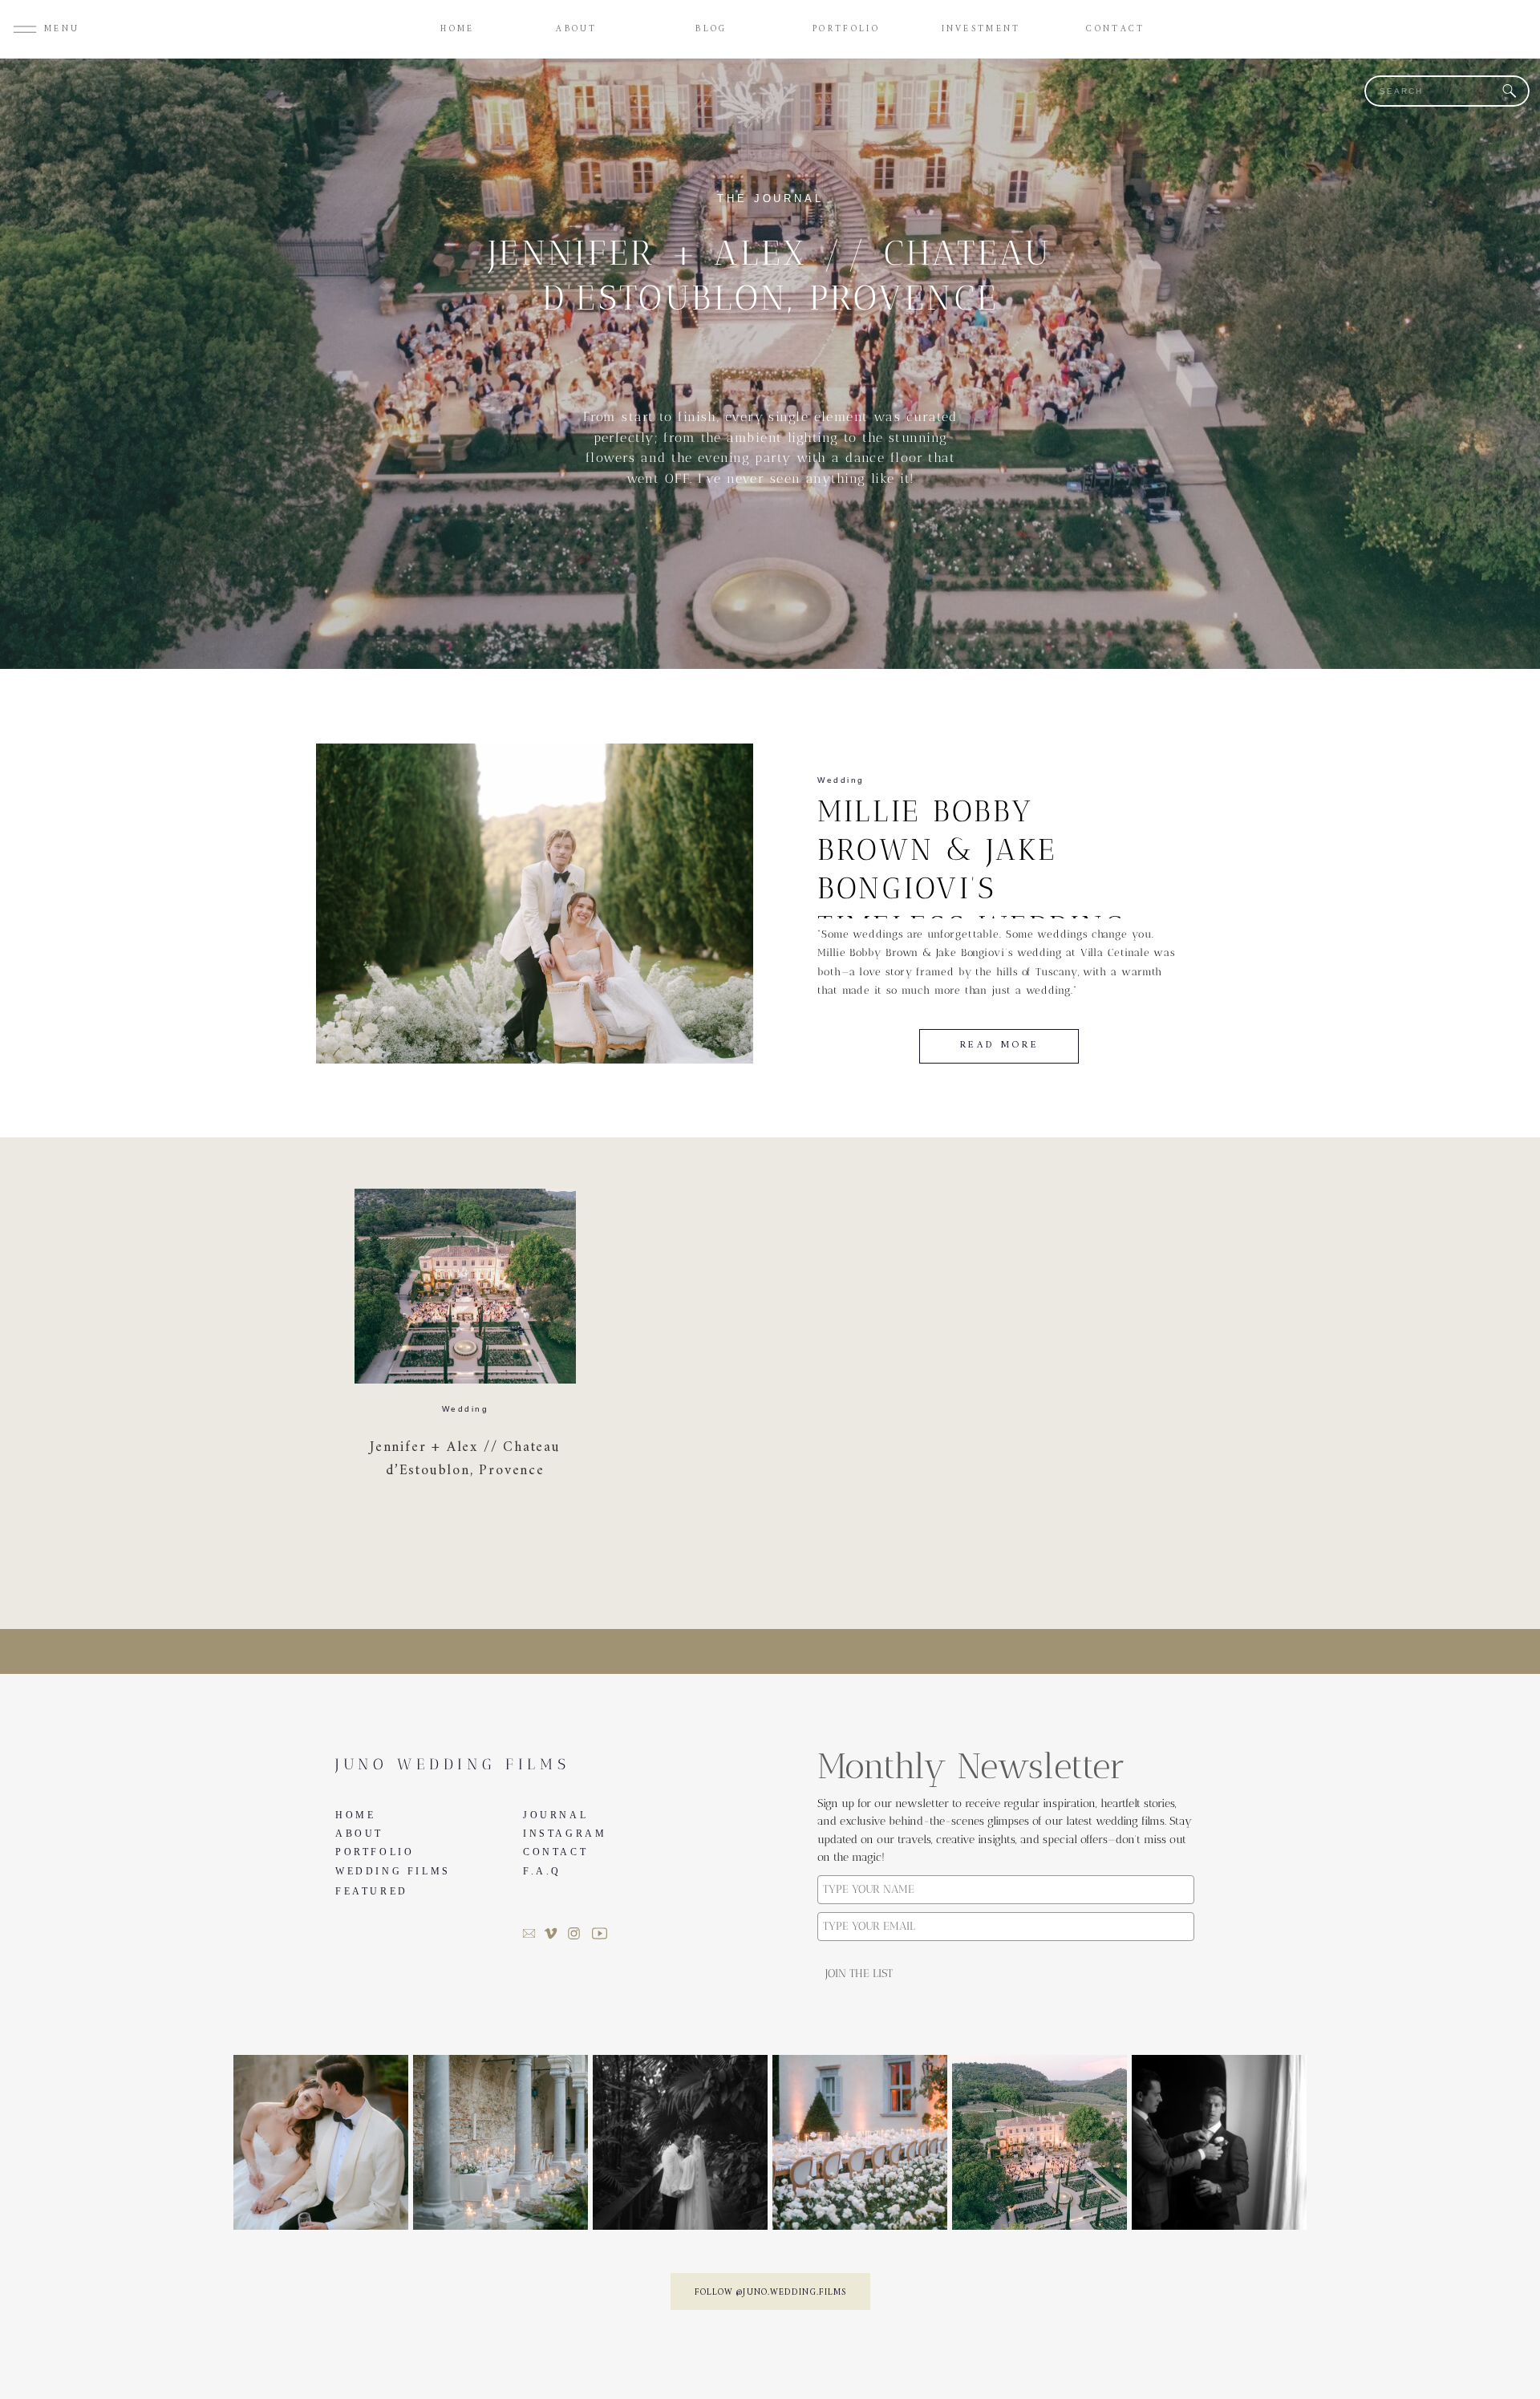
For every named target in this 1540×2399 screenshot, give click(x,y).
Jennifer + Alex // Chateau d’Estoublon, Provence (465, 1459)
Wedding (841, 780)
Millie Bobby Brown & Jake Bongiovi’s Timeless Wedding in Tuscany (972, 888)
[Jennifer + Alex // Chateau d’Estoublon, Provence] (465, 1286)
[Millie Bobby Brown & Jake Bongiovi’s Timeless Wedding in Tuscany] (535, 904)
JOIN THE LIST (859, 1974)
